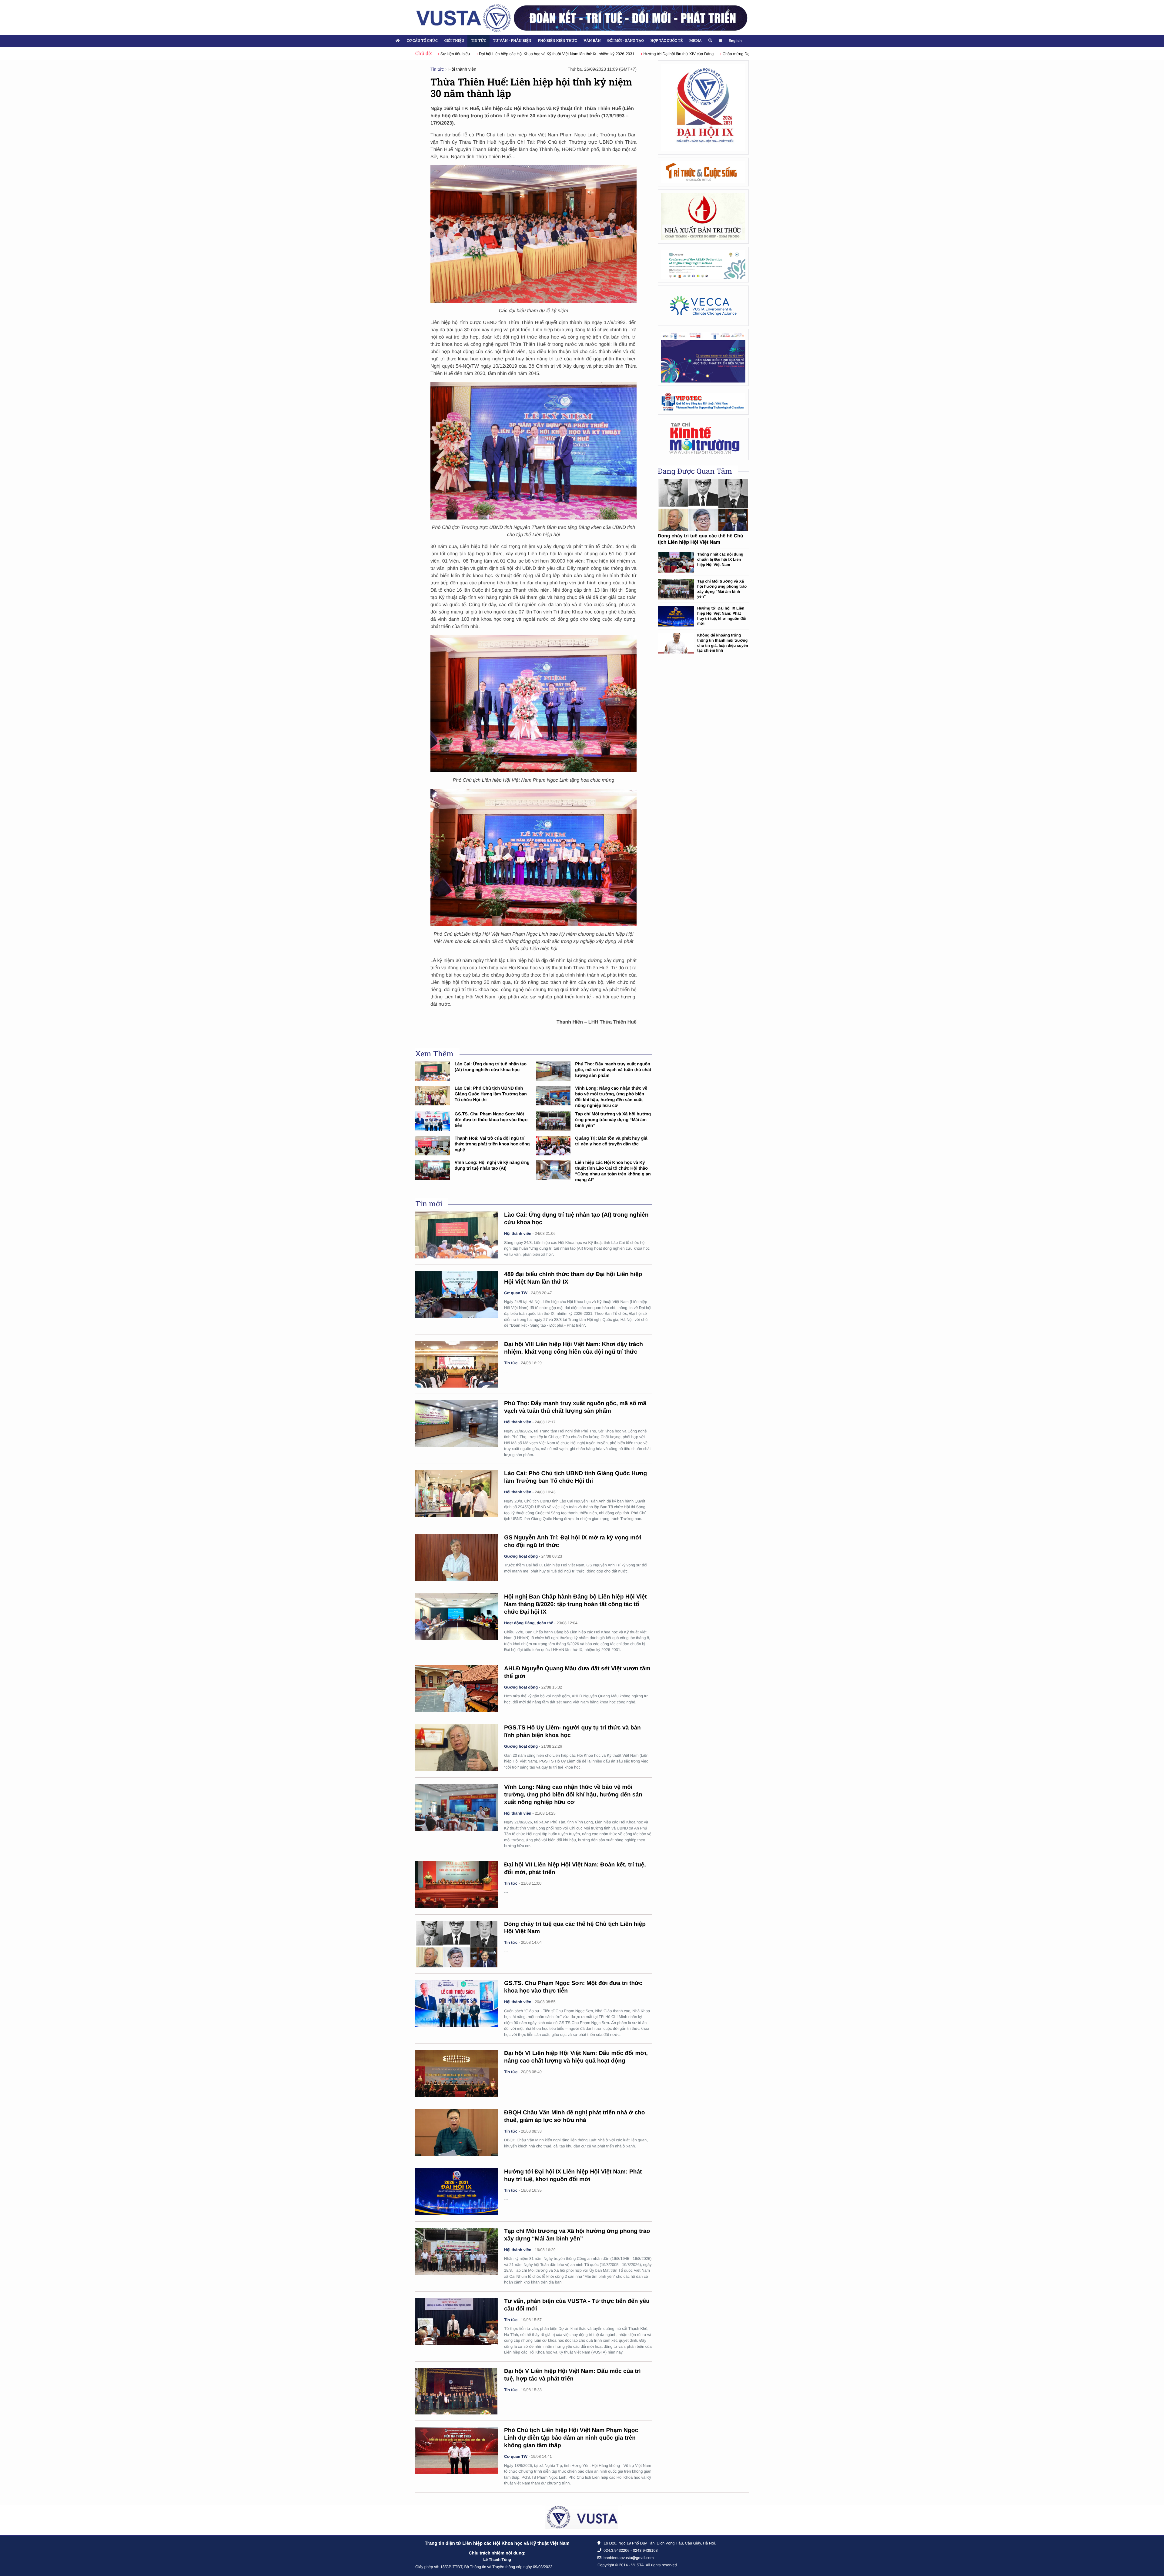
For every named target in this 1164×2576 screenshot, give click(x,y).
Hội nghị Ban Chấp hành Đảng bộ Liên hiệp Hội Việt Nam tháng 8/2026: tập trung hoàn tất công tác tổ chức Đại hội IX (575, 1604)
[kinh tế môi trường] (703, 439)
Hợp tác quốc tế (667, 41)
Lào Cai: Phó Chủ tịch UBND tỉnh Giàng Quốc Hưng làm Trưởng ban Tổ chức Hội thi (491, 1094)
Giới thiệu (454, 41)
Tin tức (478, 41)
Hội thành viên (462, 69)
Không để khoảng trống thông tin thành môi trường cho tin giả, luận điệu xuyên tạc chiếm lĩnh (723, 643)
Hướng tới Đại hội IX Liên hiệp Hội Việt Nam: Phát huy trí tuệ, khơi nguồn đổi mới (722, 616)
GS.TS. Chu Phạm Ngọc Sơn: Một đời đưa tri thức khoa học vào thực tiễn (491, 1120)
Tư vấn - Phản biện (512, 41)
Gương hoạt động (521, 1556)
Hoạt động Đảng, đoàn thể (529, 1623)
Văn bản (592, 41)
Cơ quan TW (516, 1293)
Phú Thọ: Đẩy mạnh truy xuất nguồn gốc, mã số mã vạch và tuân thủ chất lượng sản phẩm (613, 1070)
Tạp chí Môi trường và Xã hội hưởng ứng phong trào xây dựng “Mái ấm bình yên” (613, 1120)
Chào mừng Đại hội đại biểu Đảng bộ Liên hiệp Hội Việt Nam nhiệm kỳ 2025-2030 (614, 54)
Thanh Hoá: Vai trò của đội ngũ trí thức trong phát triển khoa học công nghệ (492, 1144)
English (735, 41)
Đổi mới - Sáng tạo (626, 41)
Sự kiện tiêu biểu (709, 54)
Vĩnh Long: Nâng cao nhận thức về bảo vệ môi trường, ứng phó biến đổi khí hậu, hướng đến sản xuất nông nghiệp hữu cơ (573, 1795)
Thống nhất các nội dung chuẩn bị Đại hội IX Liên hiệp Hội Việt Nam (720, 559)
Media (695, 41)
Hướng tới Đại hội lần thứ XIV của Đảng (498, 54)
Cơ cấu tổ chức (422, 41)
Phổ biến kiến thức (558, 41)
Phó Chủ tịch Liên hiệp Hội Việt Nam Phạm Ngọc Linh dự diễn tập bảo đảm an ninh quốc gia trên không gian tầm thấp (571, 2438)
